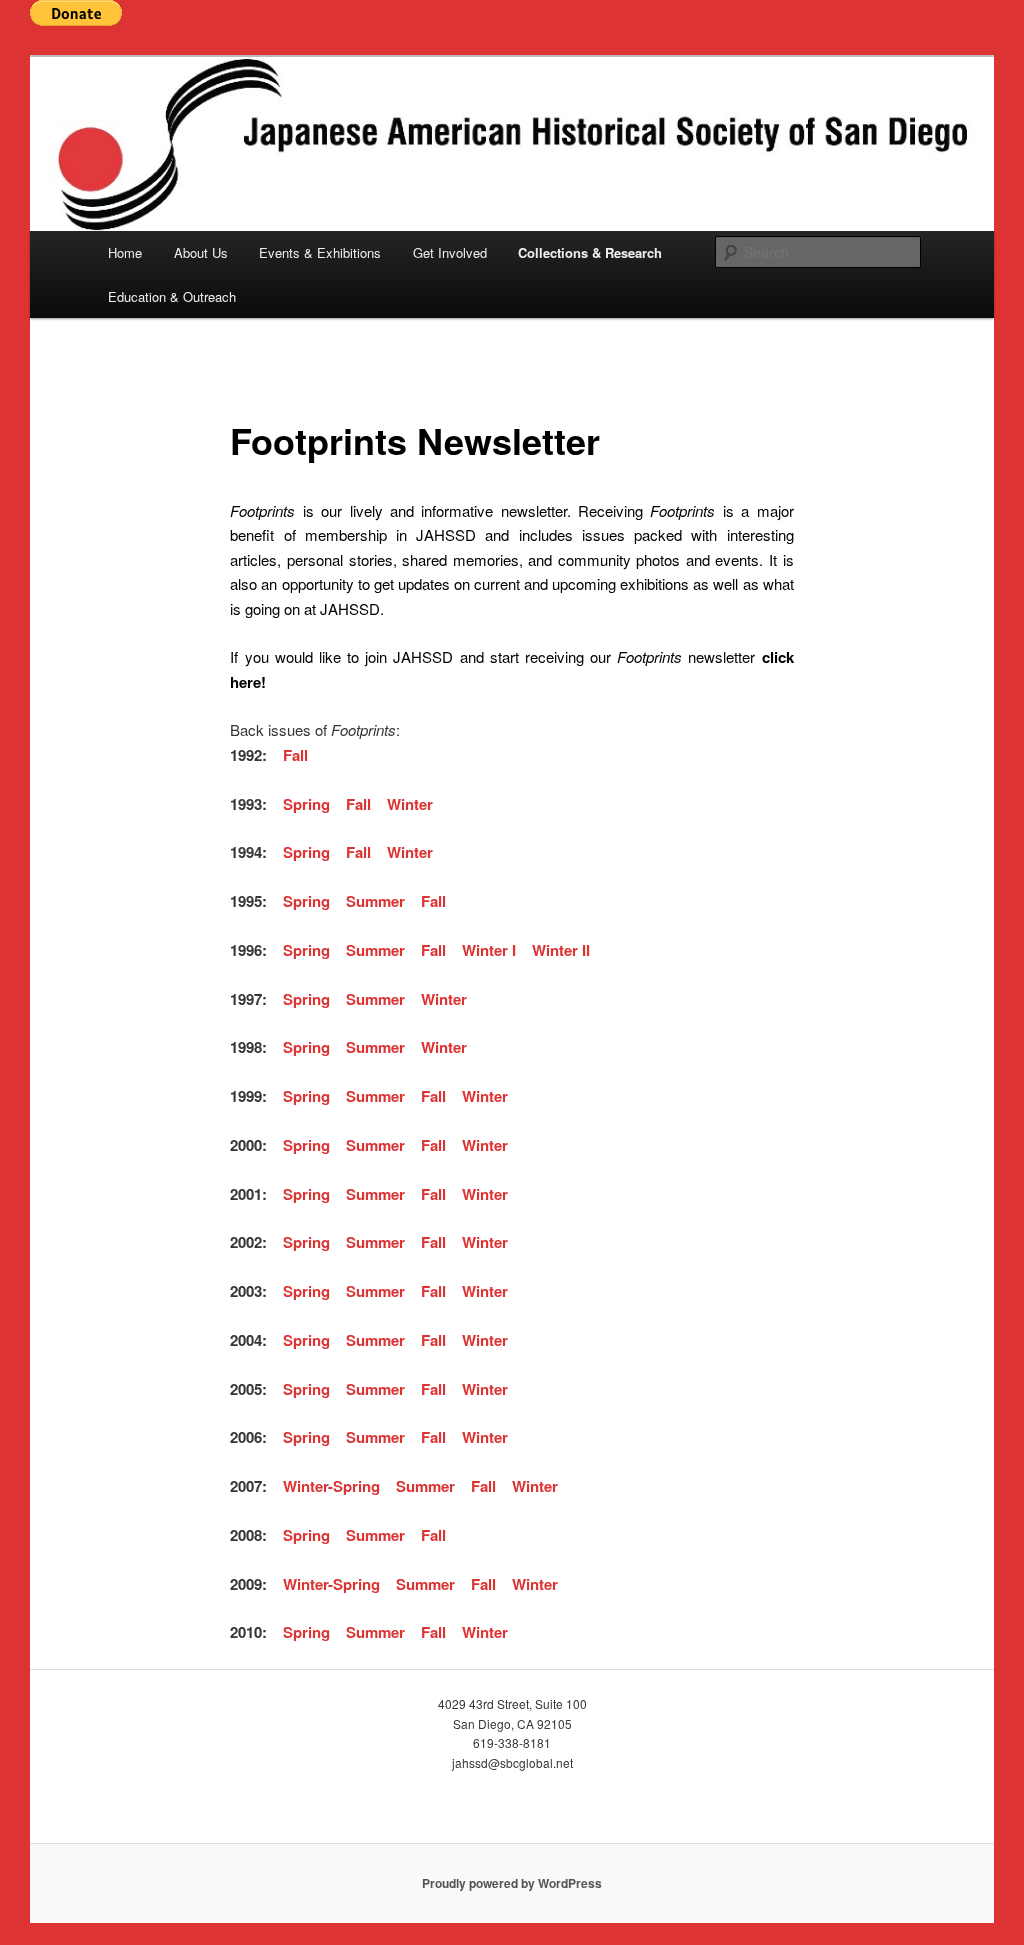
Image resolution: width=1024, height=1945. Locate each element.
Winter (410, 804)
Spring (306, 804)
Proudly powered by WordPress (512, 1883)
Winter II (561, 950)
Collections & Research (590, 252)
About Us (201, 252)
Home (125, 252)
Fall (297, 755)
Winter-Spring (331, 1486)
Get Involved (450, 252)
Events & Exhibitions (320, 252)
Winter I (489, 950)
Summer (375, 901)
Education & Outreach (172, 296)
